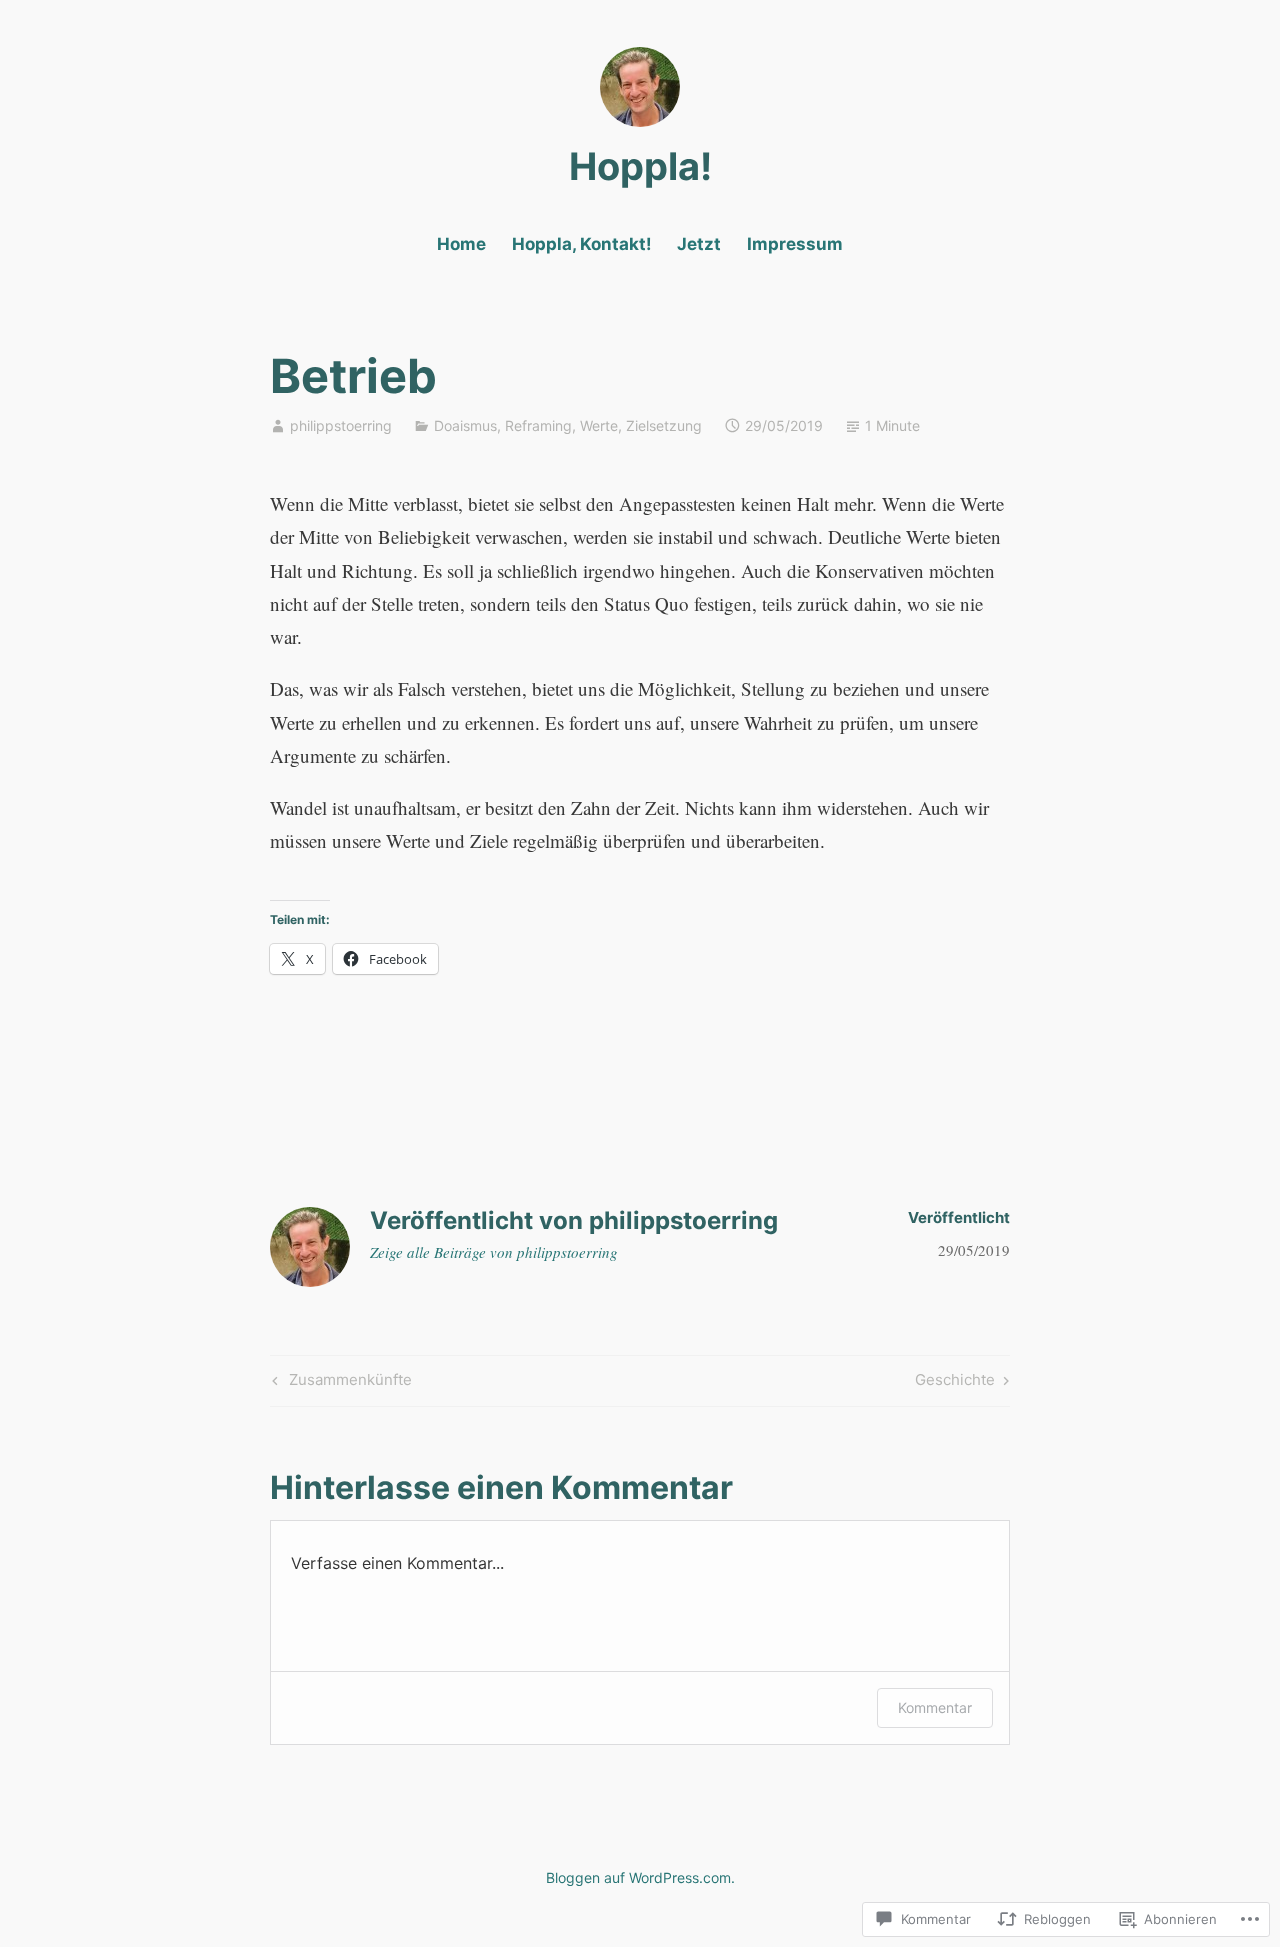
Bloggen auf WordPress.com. (640, 1877)
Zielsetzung (664, 425)
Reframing (538, 425)
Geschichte (955, 1383)
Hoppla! (640, 166)
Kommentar (935, 1707)
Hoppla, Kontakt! (582, 244)
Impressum (795, 244)
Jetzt (699, 244)
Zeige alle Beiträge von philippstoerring (494, 1252)
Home (461, 244)
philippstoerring (341, 425)
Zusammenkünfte (339, 1383)
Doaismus (465, 425)
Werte (599, 425)
